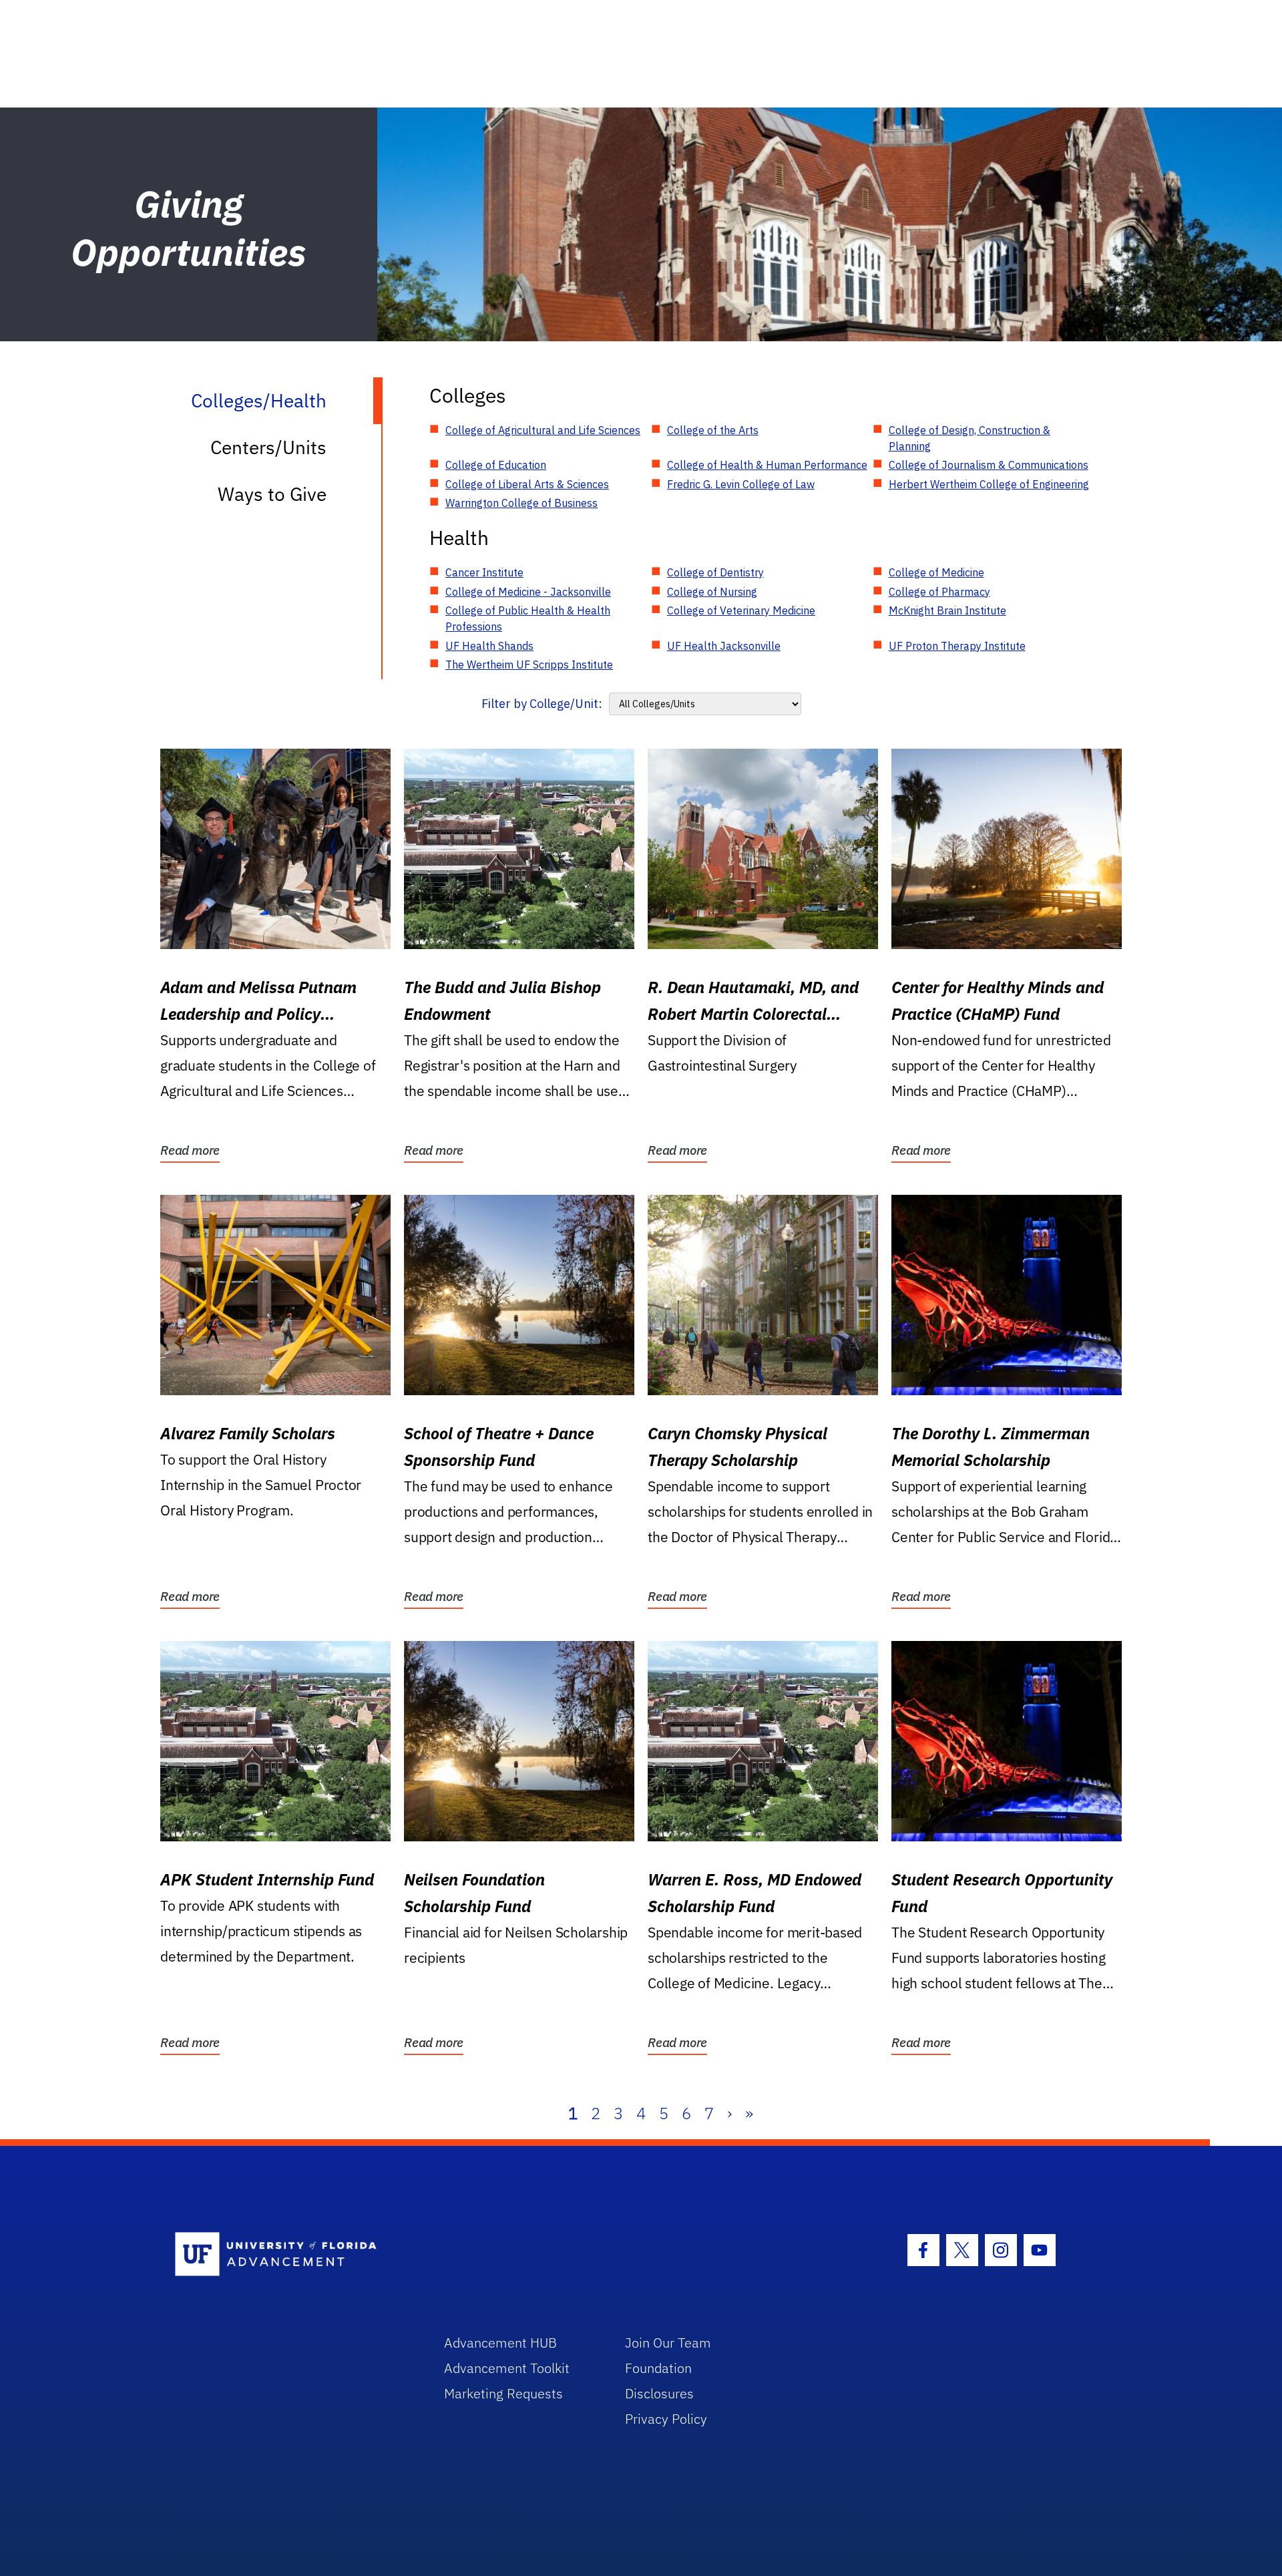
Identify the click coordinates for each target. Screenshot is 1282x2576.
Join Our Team (668, 2343)
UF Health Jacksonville (724, 646)
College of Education (496, 465)
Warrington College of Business (521, 503)
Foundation (658, 2368)
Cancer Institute (484, 572)
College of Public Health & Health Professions (528, 618)
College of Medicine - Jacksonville (528, 592)
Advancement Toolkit (507, 2368)
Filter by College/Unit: (542, 704)
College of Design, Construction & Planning (970, 438)
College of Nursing (712, 592)
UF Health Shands (489, 646)
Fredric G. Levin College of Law (741, 484)
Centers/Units (268, 447)
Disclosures (659, 2393)
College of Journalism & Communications (989, 465)
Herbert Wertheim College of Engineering (989, 484)
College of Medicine (936, 572)
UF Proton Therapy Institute (957, 646)
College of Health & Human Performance (767, 465)
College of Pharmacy (939, 592)
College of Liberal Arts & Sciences (527, 484)
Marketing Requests (503, 2393)
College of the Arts (713, 430)
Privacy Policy (666, 2419)
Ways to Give (272, 494)
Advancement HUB (500, 2343)
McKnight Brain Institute (947, 610)
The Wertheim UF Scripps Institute (529, 665)
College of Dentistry (715, 572)
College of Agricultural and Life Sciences (543, 430)
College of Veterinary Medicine (741, 610)
